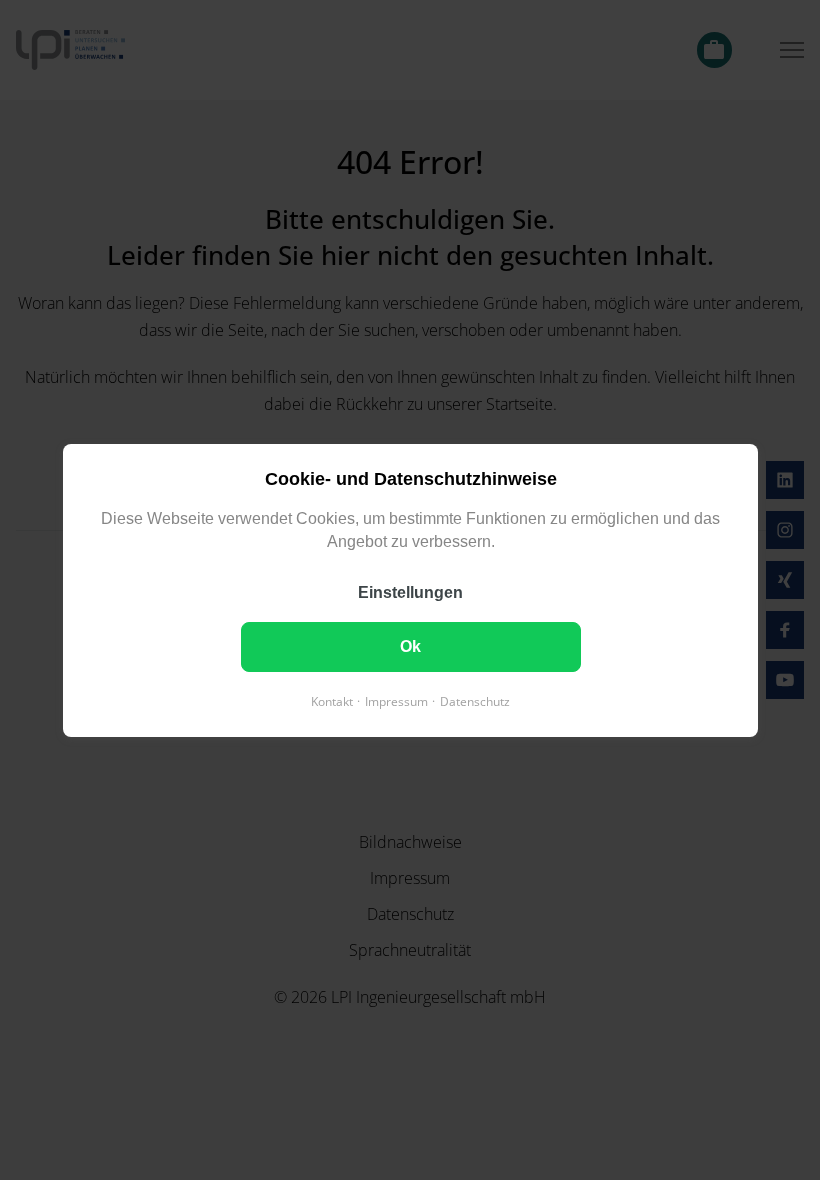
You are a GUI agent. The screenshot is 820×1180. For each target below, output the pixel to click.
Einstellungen (410, 591)
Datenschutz (475, 700)
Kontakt (332, 700)
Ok (410, 645)
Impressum (396, 700)
